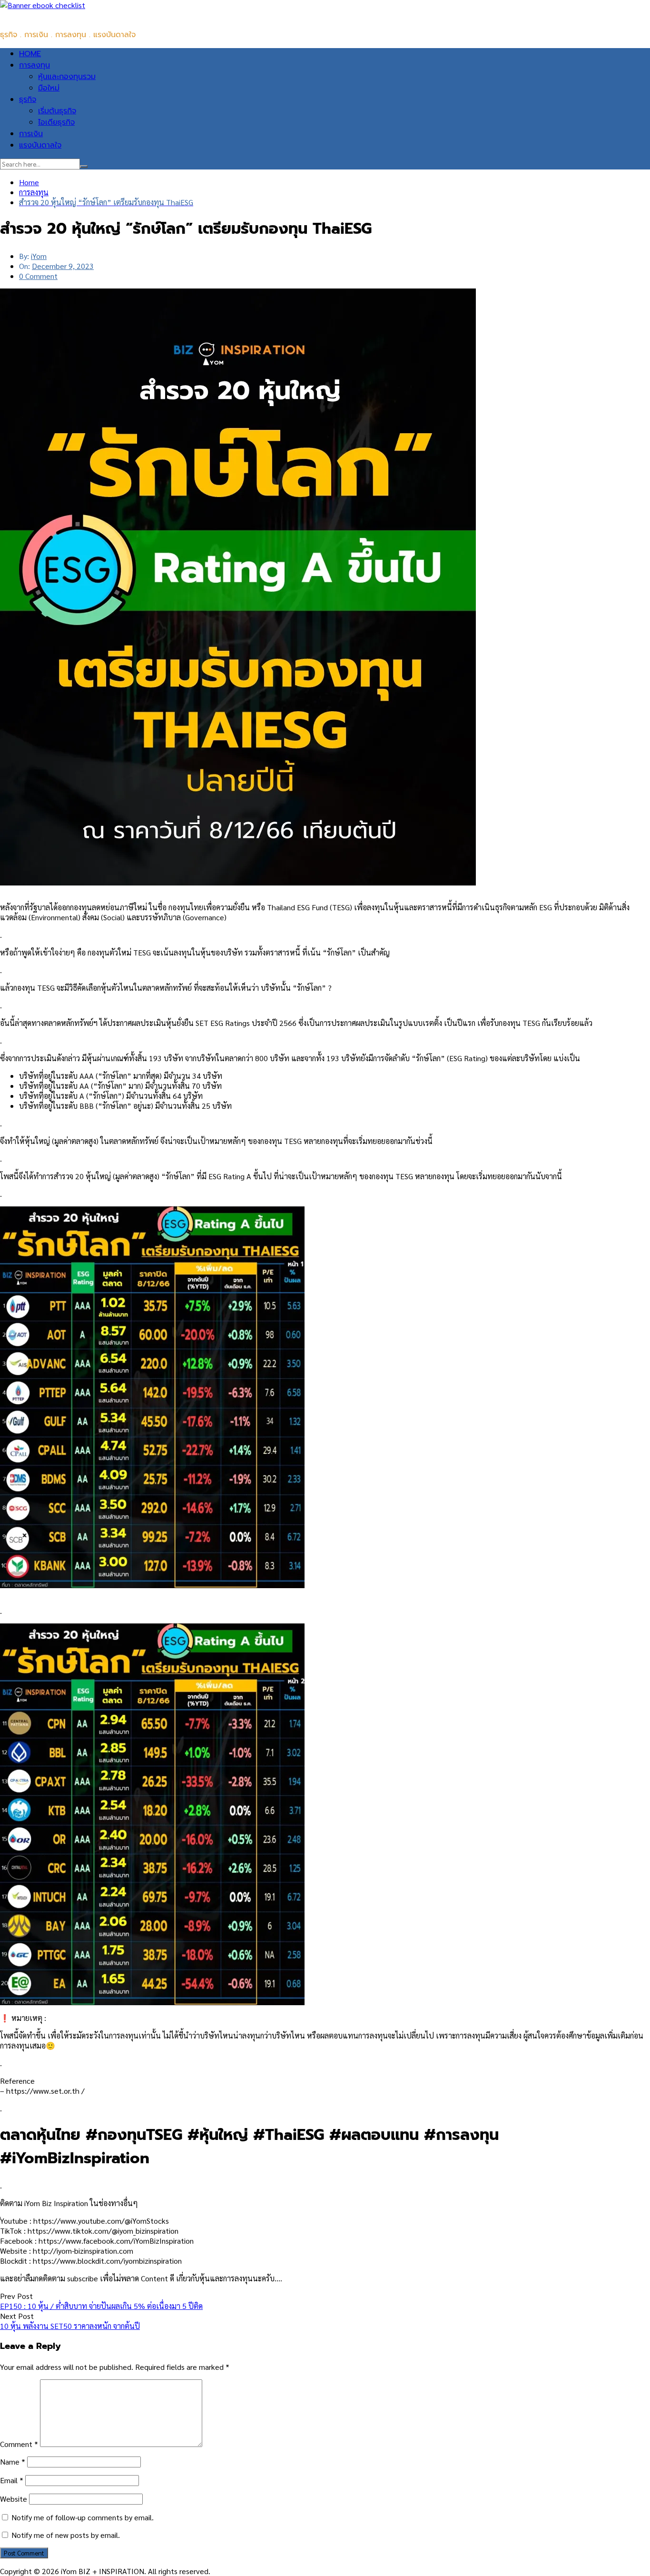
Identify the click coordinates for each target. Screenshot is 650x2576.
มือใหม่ (49, 88)
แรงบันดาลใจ (40, 145)
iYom (39, 256)
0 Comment (38, 276)
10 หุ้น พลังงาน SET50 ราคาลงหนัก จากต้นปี (70, 2326)
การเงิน (31, 134)
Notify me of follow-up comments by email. (83, 2517)
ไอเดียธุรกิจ (56, 122)
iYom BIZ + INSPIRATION (43, 16)
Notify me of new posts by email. (66, 2535)
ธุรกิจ (28, 99)
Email (12, 2480)
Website (14, 2499)
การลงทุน (34, 65)
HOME (30, 54)
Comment (19, 2444)
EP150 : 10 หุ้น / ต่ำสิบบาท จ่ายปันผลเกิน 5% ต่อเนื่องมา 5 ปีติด (101, 2306)
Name (13, 2462)
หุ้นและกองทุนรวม (67, 77)
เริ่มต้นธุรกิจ (57, 111)
